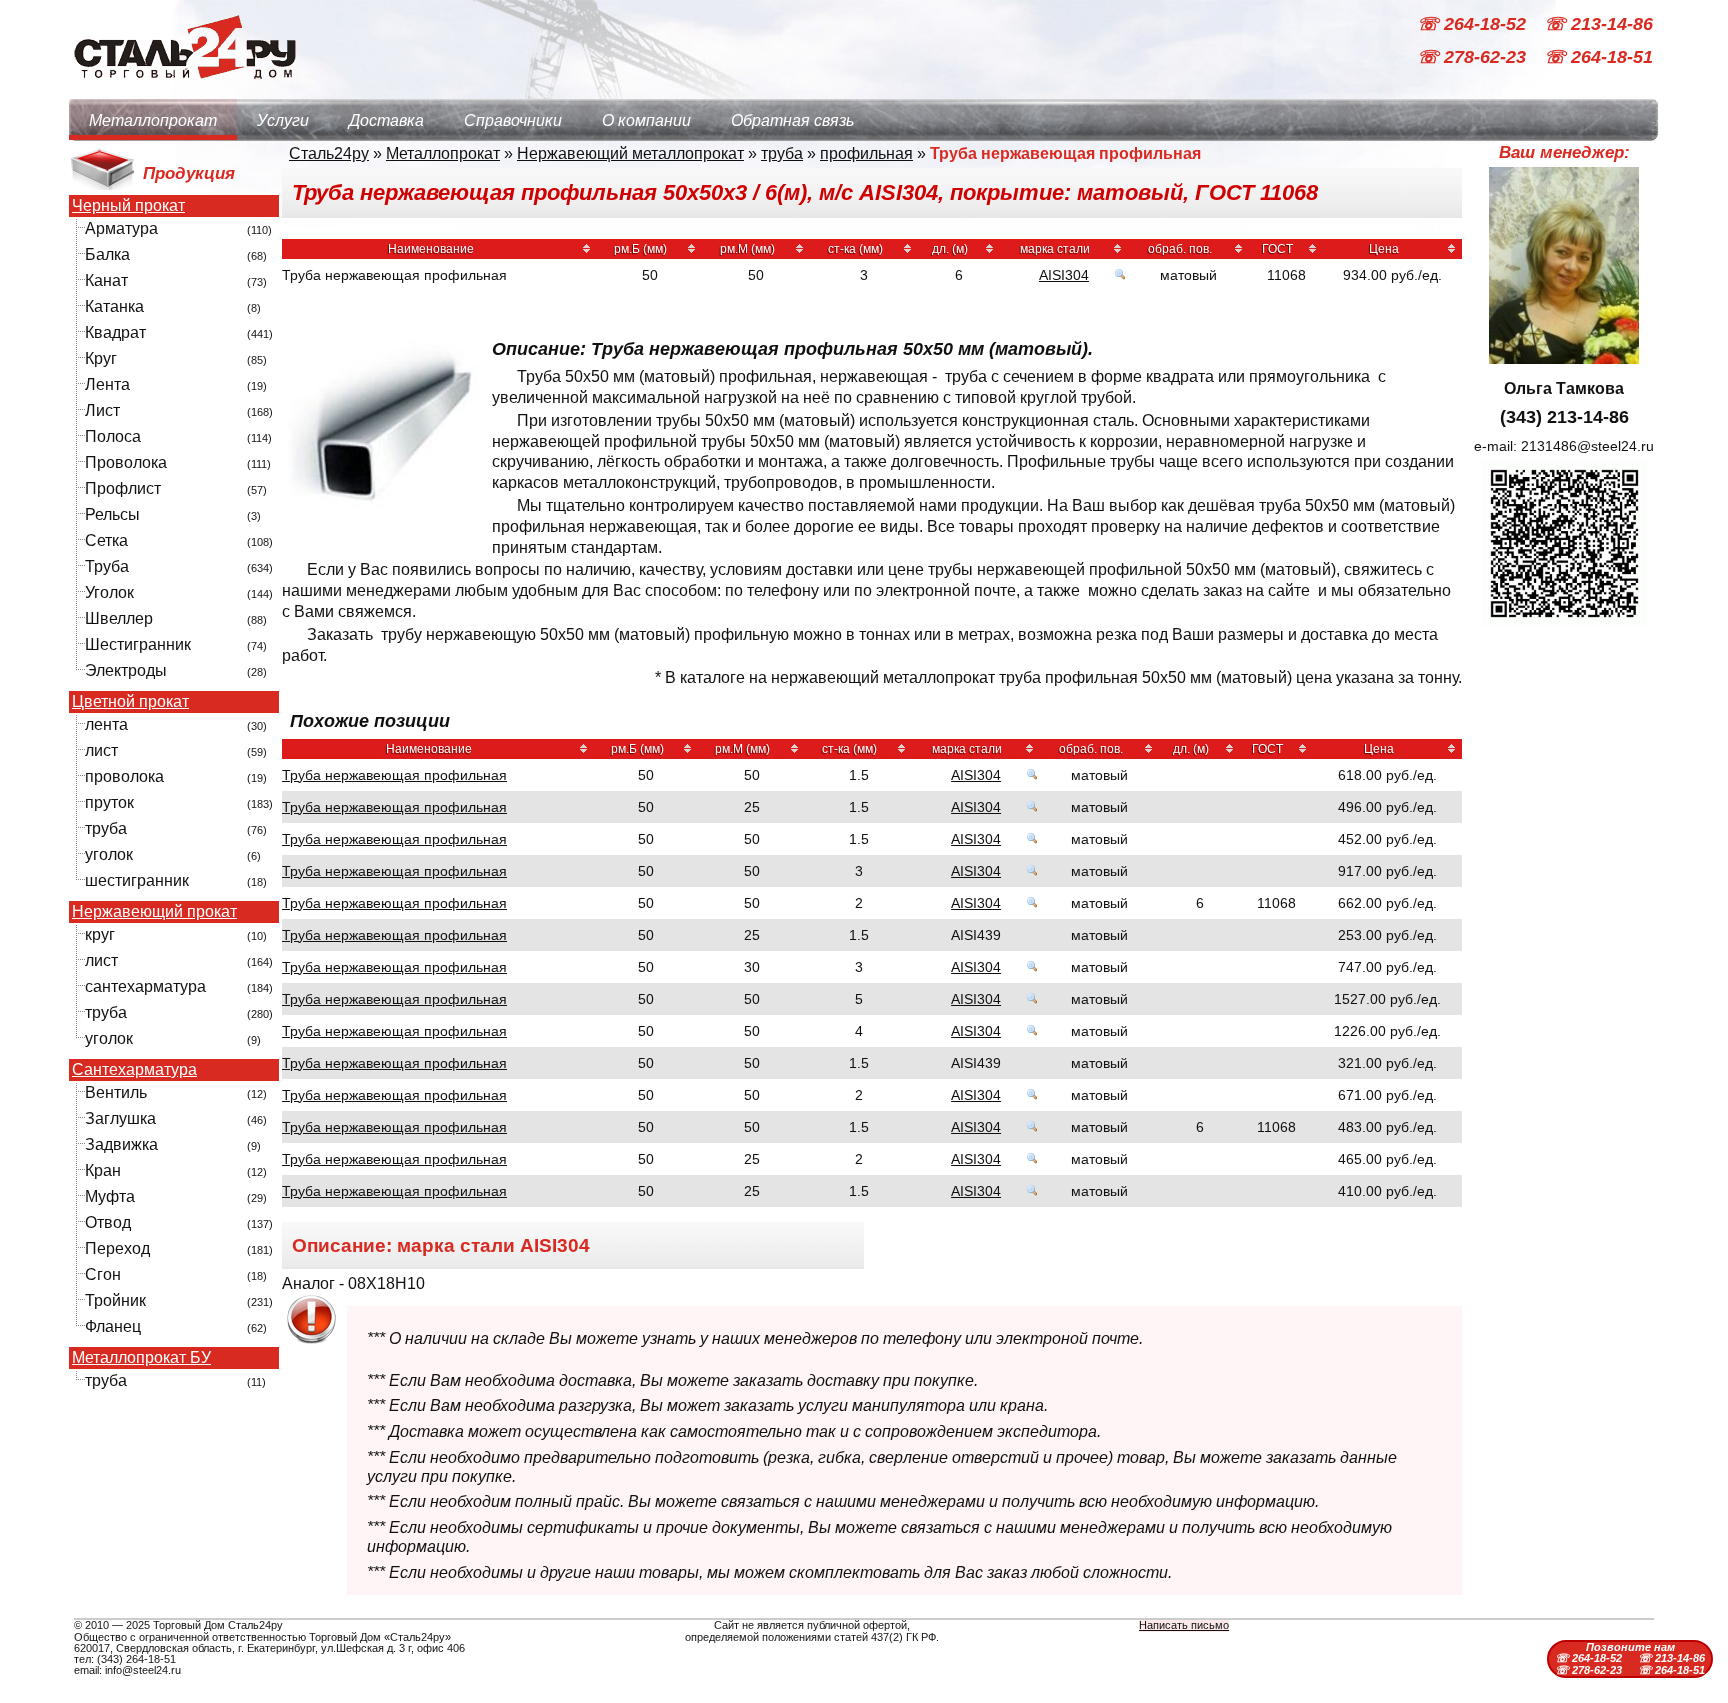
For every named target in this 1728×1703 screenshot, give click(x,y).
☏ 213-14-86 (1598, 24)
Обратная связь (792, 120)
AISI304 (1064, 275)
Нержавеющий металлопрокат (630, 153)
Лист (102, 410)
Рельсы (112, 514)
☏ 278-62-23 (1474, 58)
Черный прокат (128, 206)
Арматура (121, 228)
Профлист (123, 488)
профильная (866, 153)
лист (101, 750)
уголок (109, 854)
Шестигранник (138, 644)
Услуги (283, 120)
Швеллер (119, 618)
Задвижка (121, 1144)
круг (100, 934)
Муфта (110, 1196)
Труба (107, 566)
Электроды (126, 670)
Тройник (115, 1300)
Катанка (114, 306)
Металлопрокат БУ (141, 1358)
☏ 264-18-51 (1598, 58)
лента (106, 724)
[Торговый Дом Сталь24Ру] (184, 89)
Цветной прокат (130, 702)
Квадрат (115, 332)
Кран (103, 1170)
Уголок (109, 592)
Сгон (103, 1274)
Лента (107, 384)
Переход (117, 1248)
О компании (646, 120)
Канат (106, 280)
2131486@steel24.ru (1587, 446)
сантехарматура (145, 986)
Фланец (113, 1326)
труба (106, 828)
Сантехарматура (134, 1070)
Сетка (106, 540)
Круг (101, 358)
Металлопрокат (153, 120)
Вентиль (116, 1092)
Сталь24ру (329, 153)
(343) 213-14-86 (1564, 417)
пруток (109, 802)
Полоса (113, 436)
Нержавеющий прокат (154, 912)
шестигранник (137, 880)
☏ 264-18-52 (1474, 24)
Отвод (108, 1222)
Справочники (513, 120)
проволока (124, 776)
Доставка (386, 120)
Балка (107, 254)
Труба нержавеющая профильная (394, 775)
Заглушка (120, 1118)
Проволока (126, 462)
